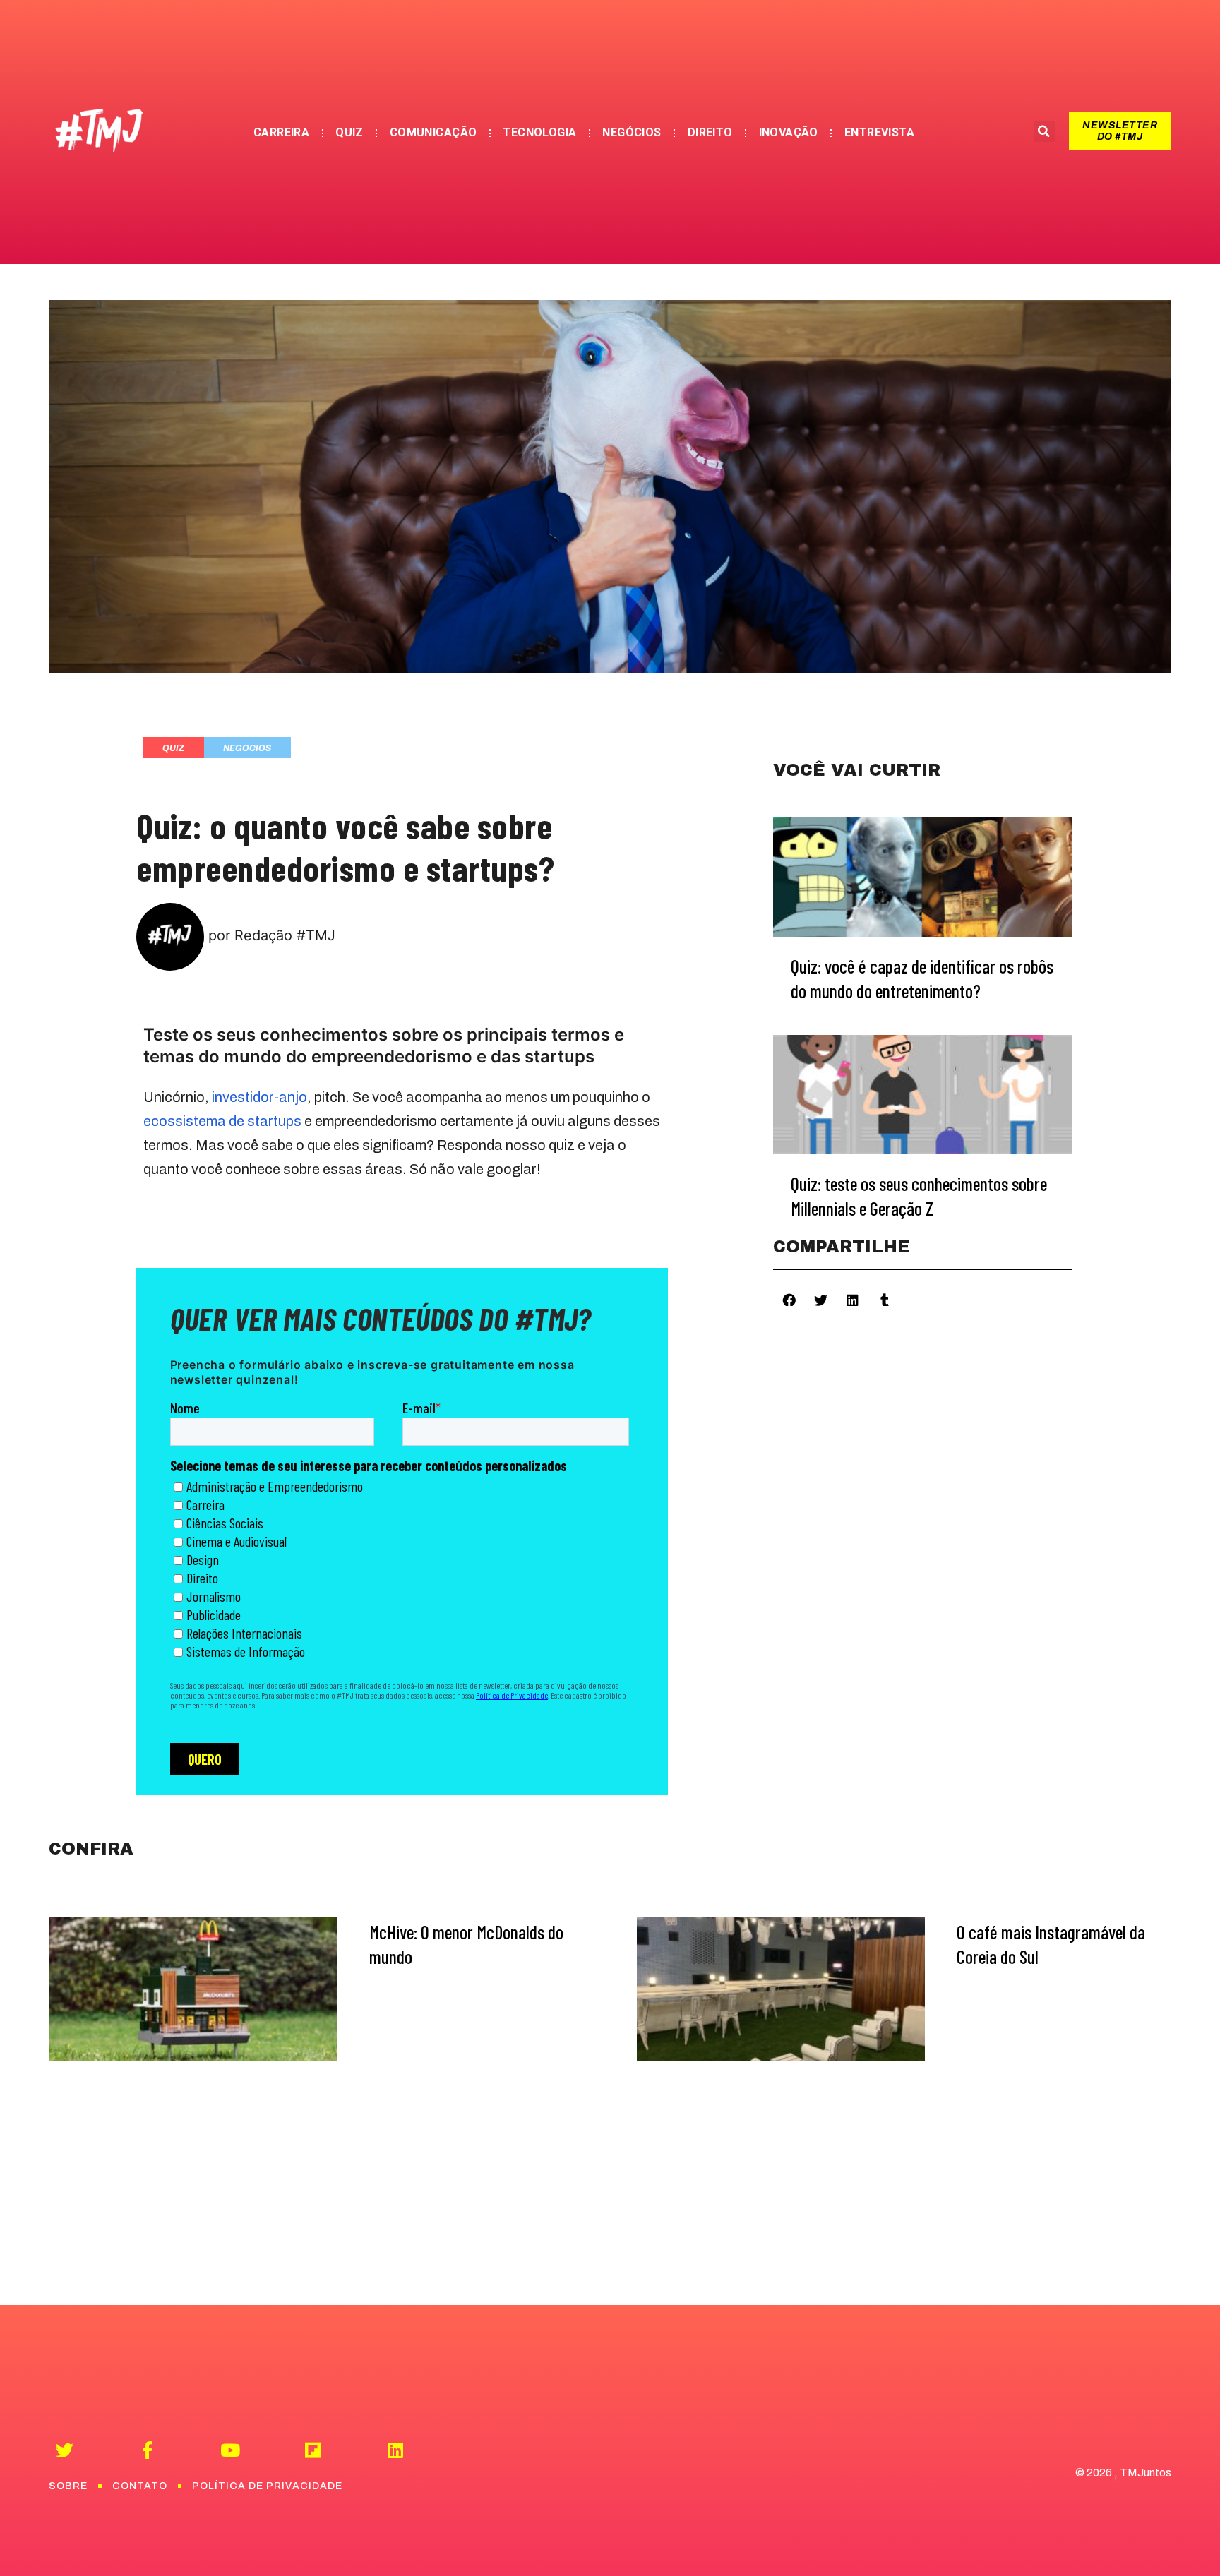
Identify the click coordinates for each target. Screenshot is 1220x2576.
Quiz (349, 132)
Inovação (789, 132)
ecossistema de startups (222, 1121)
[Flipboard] (312, 2450)
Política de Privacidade (267, 2486)
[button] (1120, 131)
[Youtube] (230, 2450)
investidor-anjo (259, 1097)
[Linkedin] (395, 2450)
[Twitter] (65, 2450)
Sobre (68, 2486)
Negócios (632, 132)
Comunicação (433, 132)
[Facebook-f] (147, 2450)
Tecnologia (539, 132)
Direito (710, 132)
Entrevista (879, 132)
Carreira (281, 132)
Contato (140, 2486)
